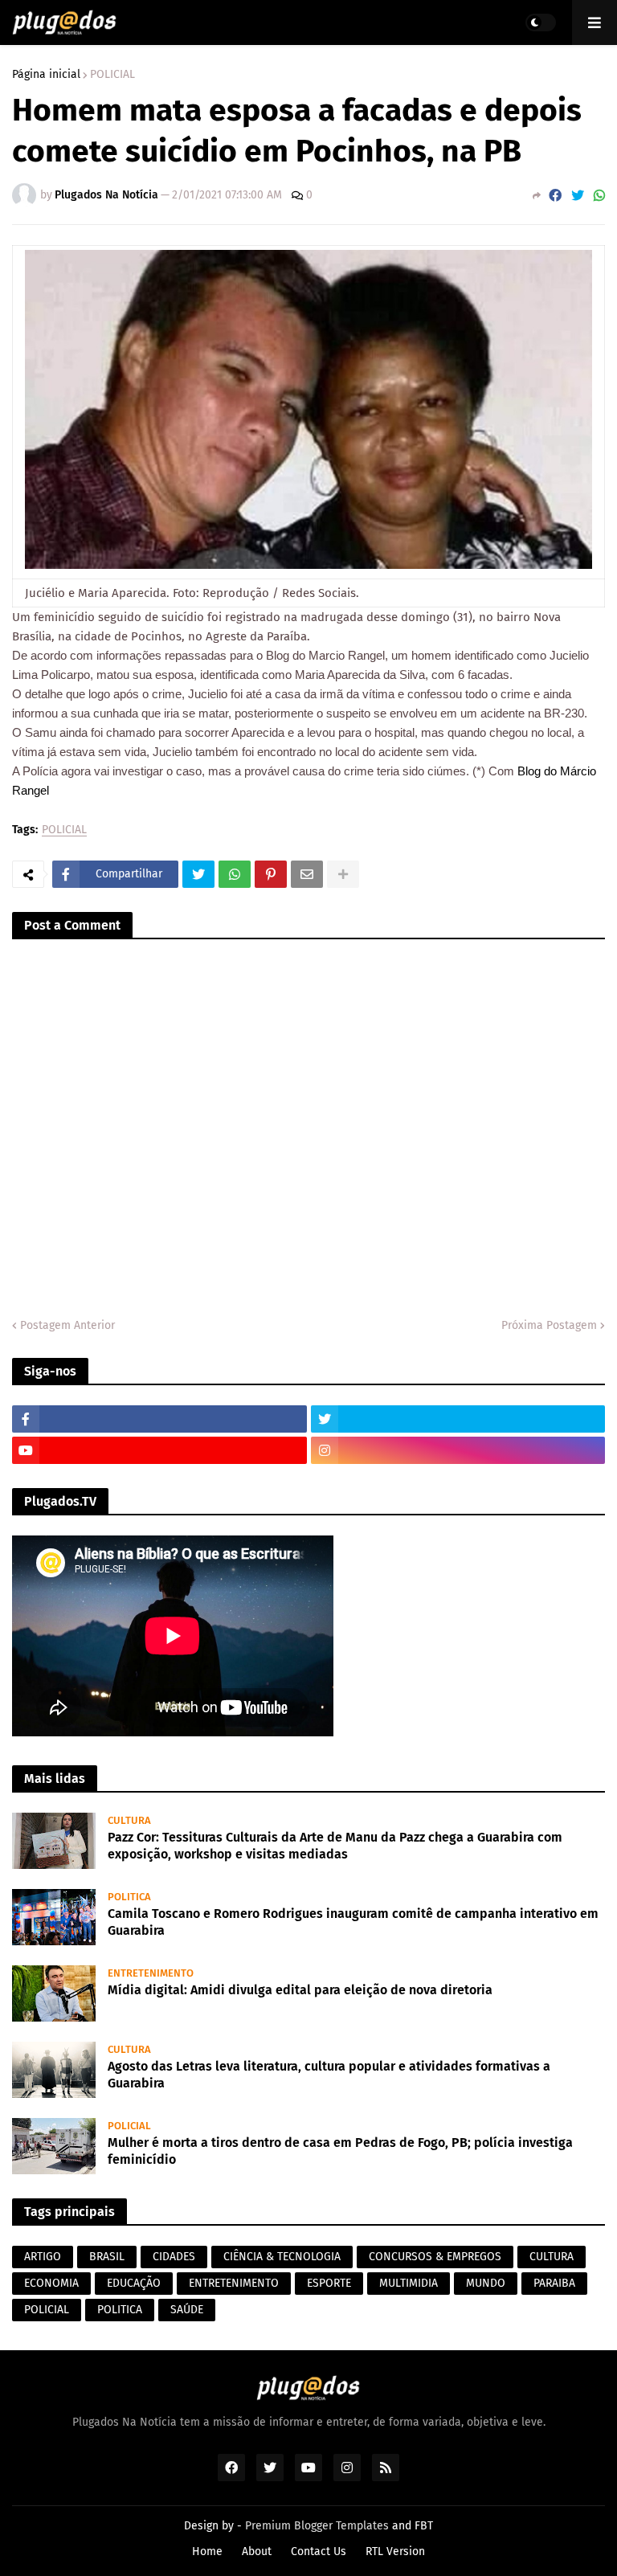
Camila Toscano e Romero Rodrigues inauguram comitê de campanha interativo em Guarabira (353, 1922)
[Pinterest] (271, 874)
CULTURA (552, 2257)
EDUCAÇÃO (134, 2283)
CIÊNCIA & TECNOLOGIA (282, 2257)
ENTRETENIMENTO (234, 2283)
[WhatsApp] (599, 196)
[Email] (307, 874)
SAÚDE (187, 2310)
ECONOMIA (51, 2283)
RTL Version (395, 2551)
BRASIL (107, 2257)
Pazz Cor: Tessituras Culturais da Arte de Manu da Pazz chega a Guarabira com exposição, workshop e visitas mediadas (335, 1846)
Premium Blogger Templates (317, 2526)
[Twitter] (578, 196)
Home (207, 2551)
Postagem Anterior (67, 1325)
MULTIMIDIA (409, 2283)
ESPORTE (329, 2283)
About (257, 2551)
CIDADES (174, 2257)
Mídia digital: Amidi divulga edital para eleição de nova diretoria (300, 1990)
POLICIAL (112, 75)
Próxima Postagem (549, 1325)
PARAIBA (554, 2283)
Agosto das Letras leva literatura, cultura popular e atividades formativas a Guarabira (329, 2075)
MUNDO (486, 2283)
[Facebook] (555, 196)
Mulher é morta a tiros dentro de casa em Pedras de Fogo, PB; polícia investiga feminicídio (340, 2151)
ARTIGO (43, 2257)
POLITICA (120, 2310)
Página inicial (46, 75)
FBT (424, 2526)
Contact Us (319, 2551)
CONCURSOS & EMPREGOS (435, 2257)
